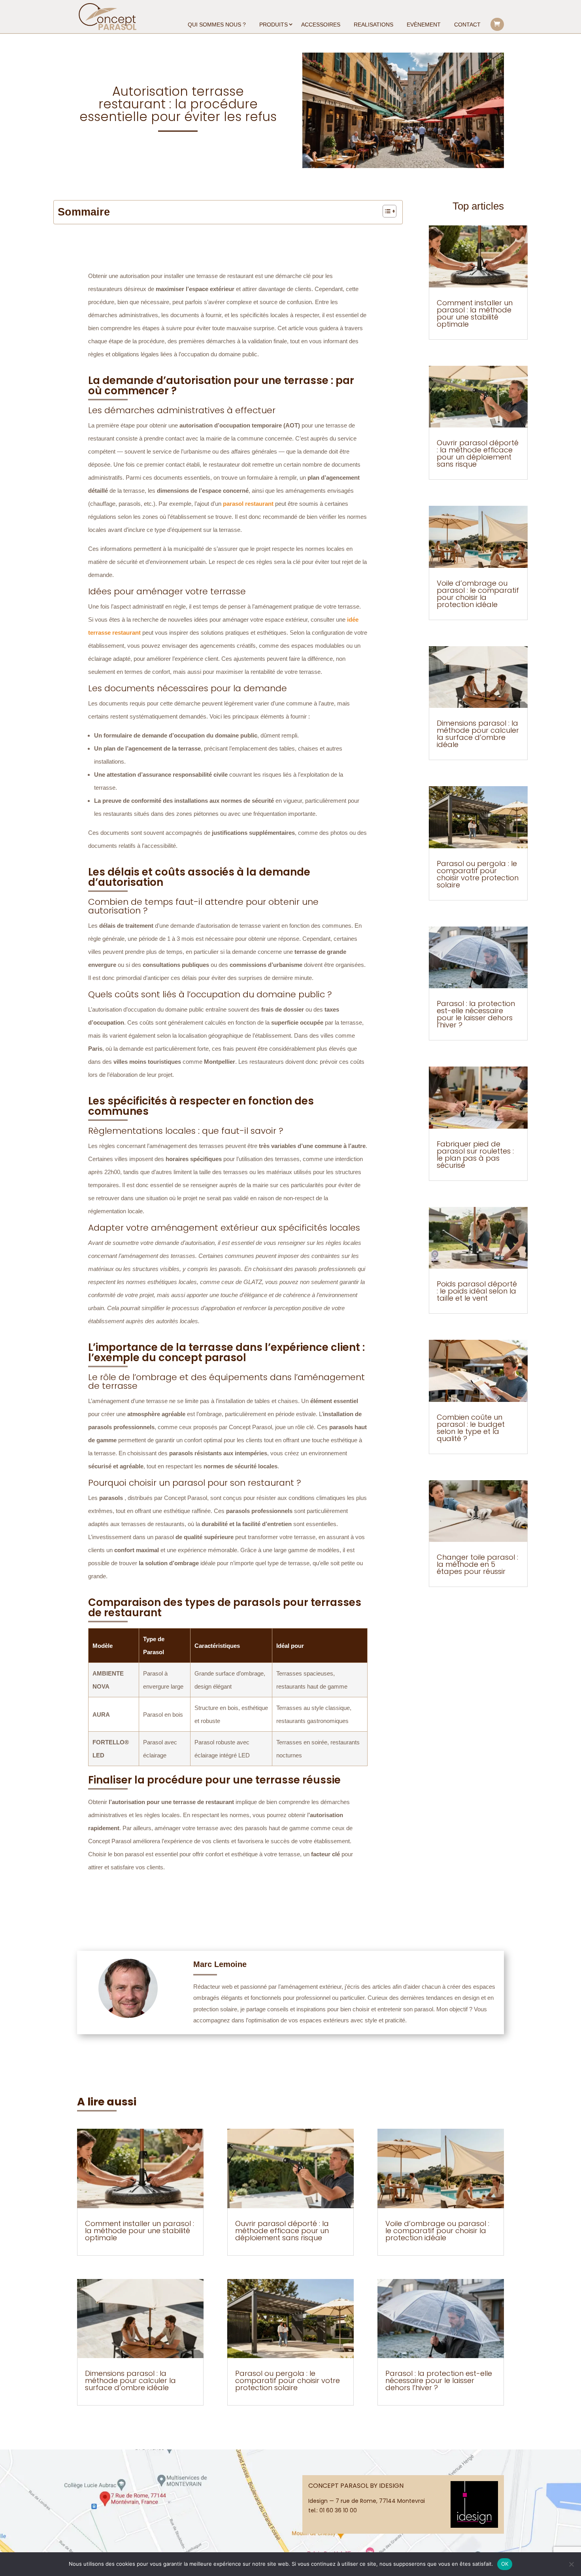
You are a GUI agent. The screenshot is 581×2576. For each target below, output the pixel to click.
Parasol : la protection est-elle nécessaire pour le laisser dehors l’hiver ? (476, 1014)
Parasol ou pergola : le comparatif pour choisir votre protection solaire (478, 874)
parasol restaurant (248, 504)
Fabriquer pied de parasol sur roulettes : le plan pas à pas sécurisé (475, 1155)
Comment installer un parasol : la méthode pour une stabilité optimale (475, 313)
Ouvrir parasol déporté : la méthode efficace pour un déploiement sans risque (478, 453)
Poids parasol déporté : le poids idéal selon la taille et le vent (477, 1291)
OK (505, 2564)
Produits (274, 25)
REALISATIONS (373, 25)
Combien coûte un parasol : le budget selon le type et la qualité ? (471, 1428)
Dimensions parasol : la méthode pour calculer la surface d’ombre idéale (478, 734)
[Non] (571, 2564)
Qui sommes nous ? (217, 25)
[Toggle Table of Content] (386, 211)
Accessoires (321, 25)
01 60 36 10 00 (338, 2510)
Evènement (424, 25)
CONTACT (467, 25)
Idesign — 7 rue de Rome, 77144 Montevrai (367, 2501)
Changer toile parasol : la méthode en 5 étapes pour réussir (477, 1564)
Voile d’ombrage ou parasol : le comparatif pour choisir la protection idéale (478, 594)
